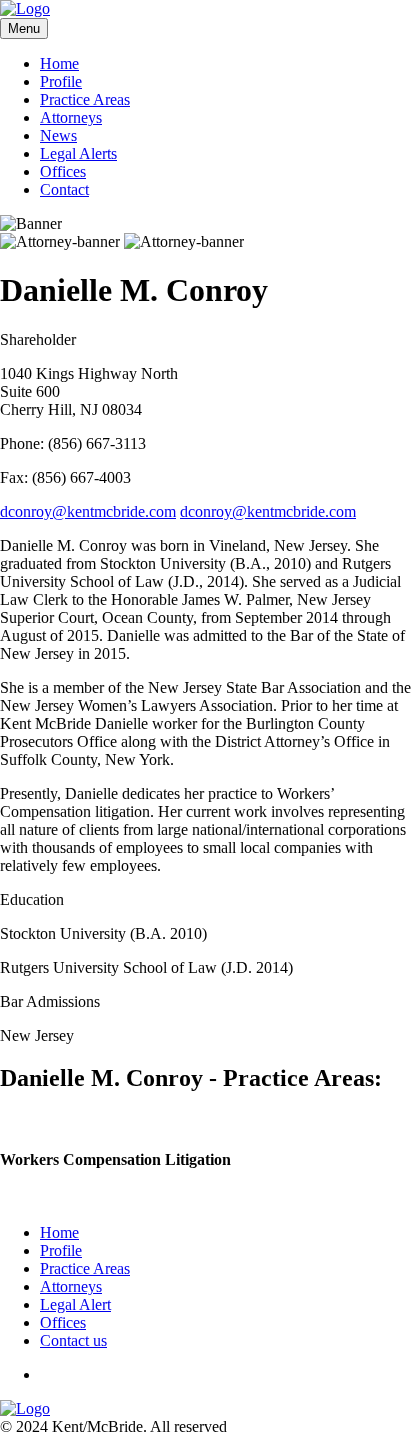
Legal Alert (75, 1304)
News (58, 135)
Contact (64, 189)
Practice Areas (85, 99)
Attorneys (71, 117)
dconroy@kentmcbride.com (88, 511)
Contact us (73, 1340)
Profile (61, 81)
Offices (63, 171)
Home (59, 63)
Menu (24, 28)
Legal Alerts (78, 153)
